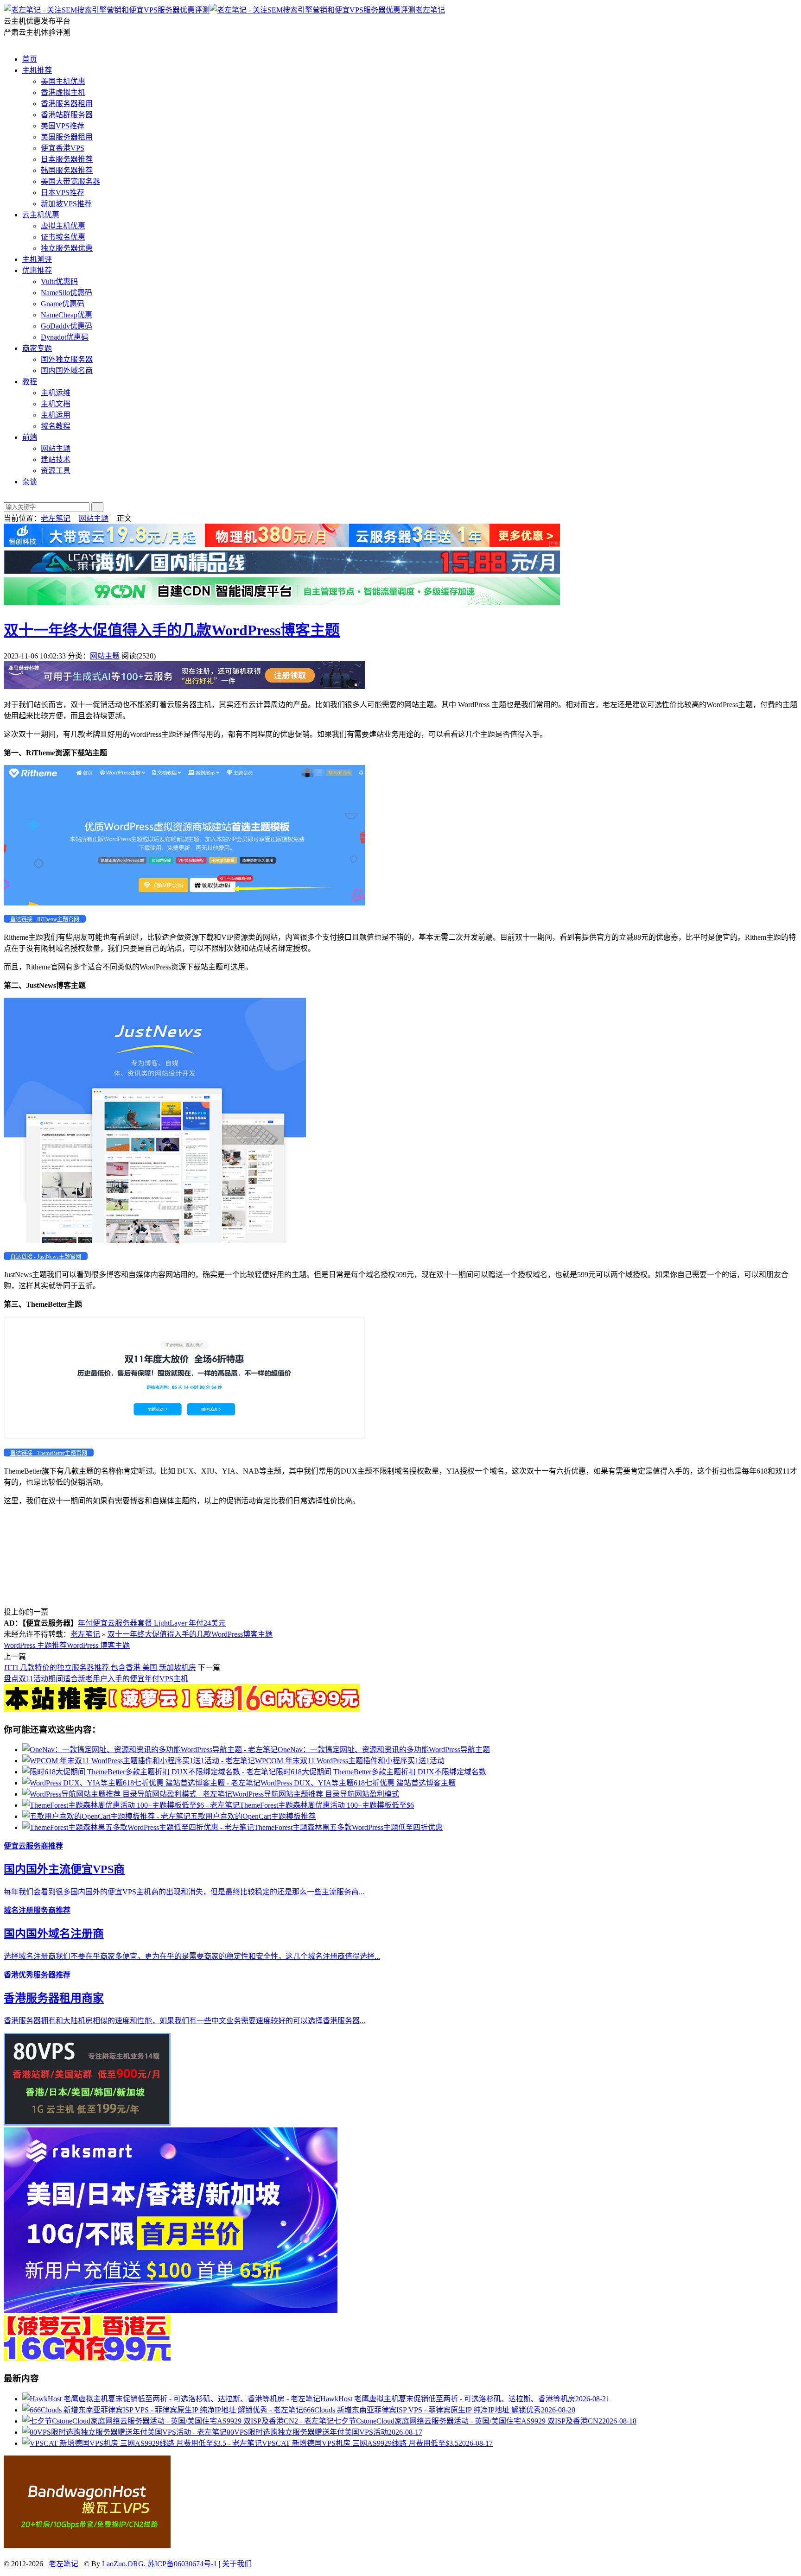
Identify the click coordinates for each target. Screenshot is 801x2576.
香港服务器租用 (67, 104)
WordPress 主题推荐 (35, 1645)
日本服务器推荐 (67, 159)
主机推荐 (37, 70)
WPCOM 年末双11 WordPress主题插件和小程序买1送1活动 (350, 1761)
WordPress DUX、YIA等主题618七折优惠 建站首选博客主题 (358, 1783)
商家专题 (37, 348)
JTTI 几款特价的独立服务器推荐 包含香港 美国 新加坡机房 (100, 1668)
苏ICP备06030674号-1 (182, 2564)
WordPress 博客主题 (98, 1645)
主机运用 (56, 415)
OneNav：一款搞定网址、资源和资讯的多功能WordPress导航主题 (384, 1750)
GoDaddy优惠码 (67, 326)
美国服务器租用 (67, 137)
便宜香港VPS (63, 148)
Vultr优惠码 (59, 282)
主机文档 (56, 404)
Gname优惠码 (63, 304)
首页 (30, 59)
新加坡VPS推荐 (66, 204)
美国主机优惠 (63, 81)
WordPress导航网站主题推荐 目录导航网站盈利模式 (316, 1794)
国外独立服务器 (67, 359)
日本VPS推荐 (63, 193)
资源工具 (56, 471)
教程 (30, 382)
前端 (30, 437)
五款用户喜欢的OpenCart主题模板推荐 (253, 1816)
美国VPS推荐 (63, 126)
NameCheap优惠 (67, 315)
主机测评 (37, 259)
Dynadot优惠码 (65, 337)
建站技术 (56, 459)
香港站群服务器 (67, 115)
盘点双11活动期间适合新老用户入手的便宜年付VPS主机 (96, 1679)
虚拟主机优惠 (63, 226)
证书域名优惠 (63, 237)
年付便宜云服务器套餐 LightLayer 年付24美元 (152, 1623)
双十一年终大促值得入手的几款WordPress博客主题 (172, 630)
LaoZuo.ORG (123, 2564)
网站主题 (56, 448)
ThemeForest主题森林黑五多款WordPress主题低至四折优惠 (348, 1827)
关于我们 (237, 2564)
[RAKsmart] (182, 1709)
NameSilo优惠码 (67, 293)
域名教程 (56, 426)
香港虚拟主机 (63, 92)
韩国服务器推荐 (67, 170)
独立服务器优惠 (67, 248)
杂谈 (30, 482)
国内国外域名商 (67, 370)
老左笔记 (430, 10)
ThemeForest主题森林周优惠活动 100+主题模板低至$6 (327, 1805)
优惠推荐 (37, 270)
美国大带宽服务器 (70, 181)
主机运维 (56, 393)
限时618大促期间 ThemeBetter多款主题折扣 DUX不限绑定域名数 (381, 1772)
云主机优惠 (41, 215)
